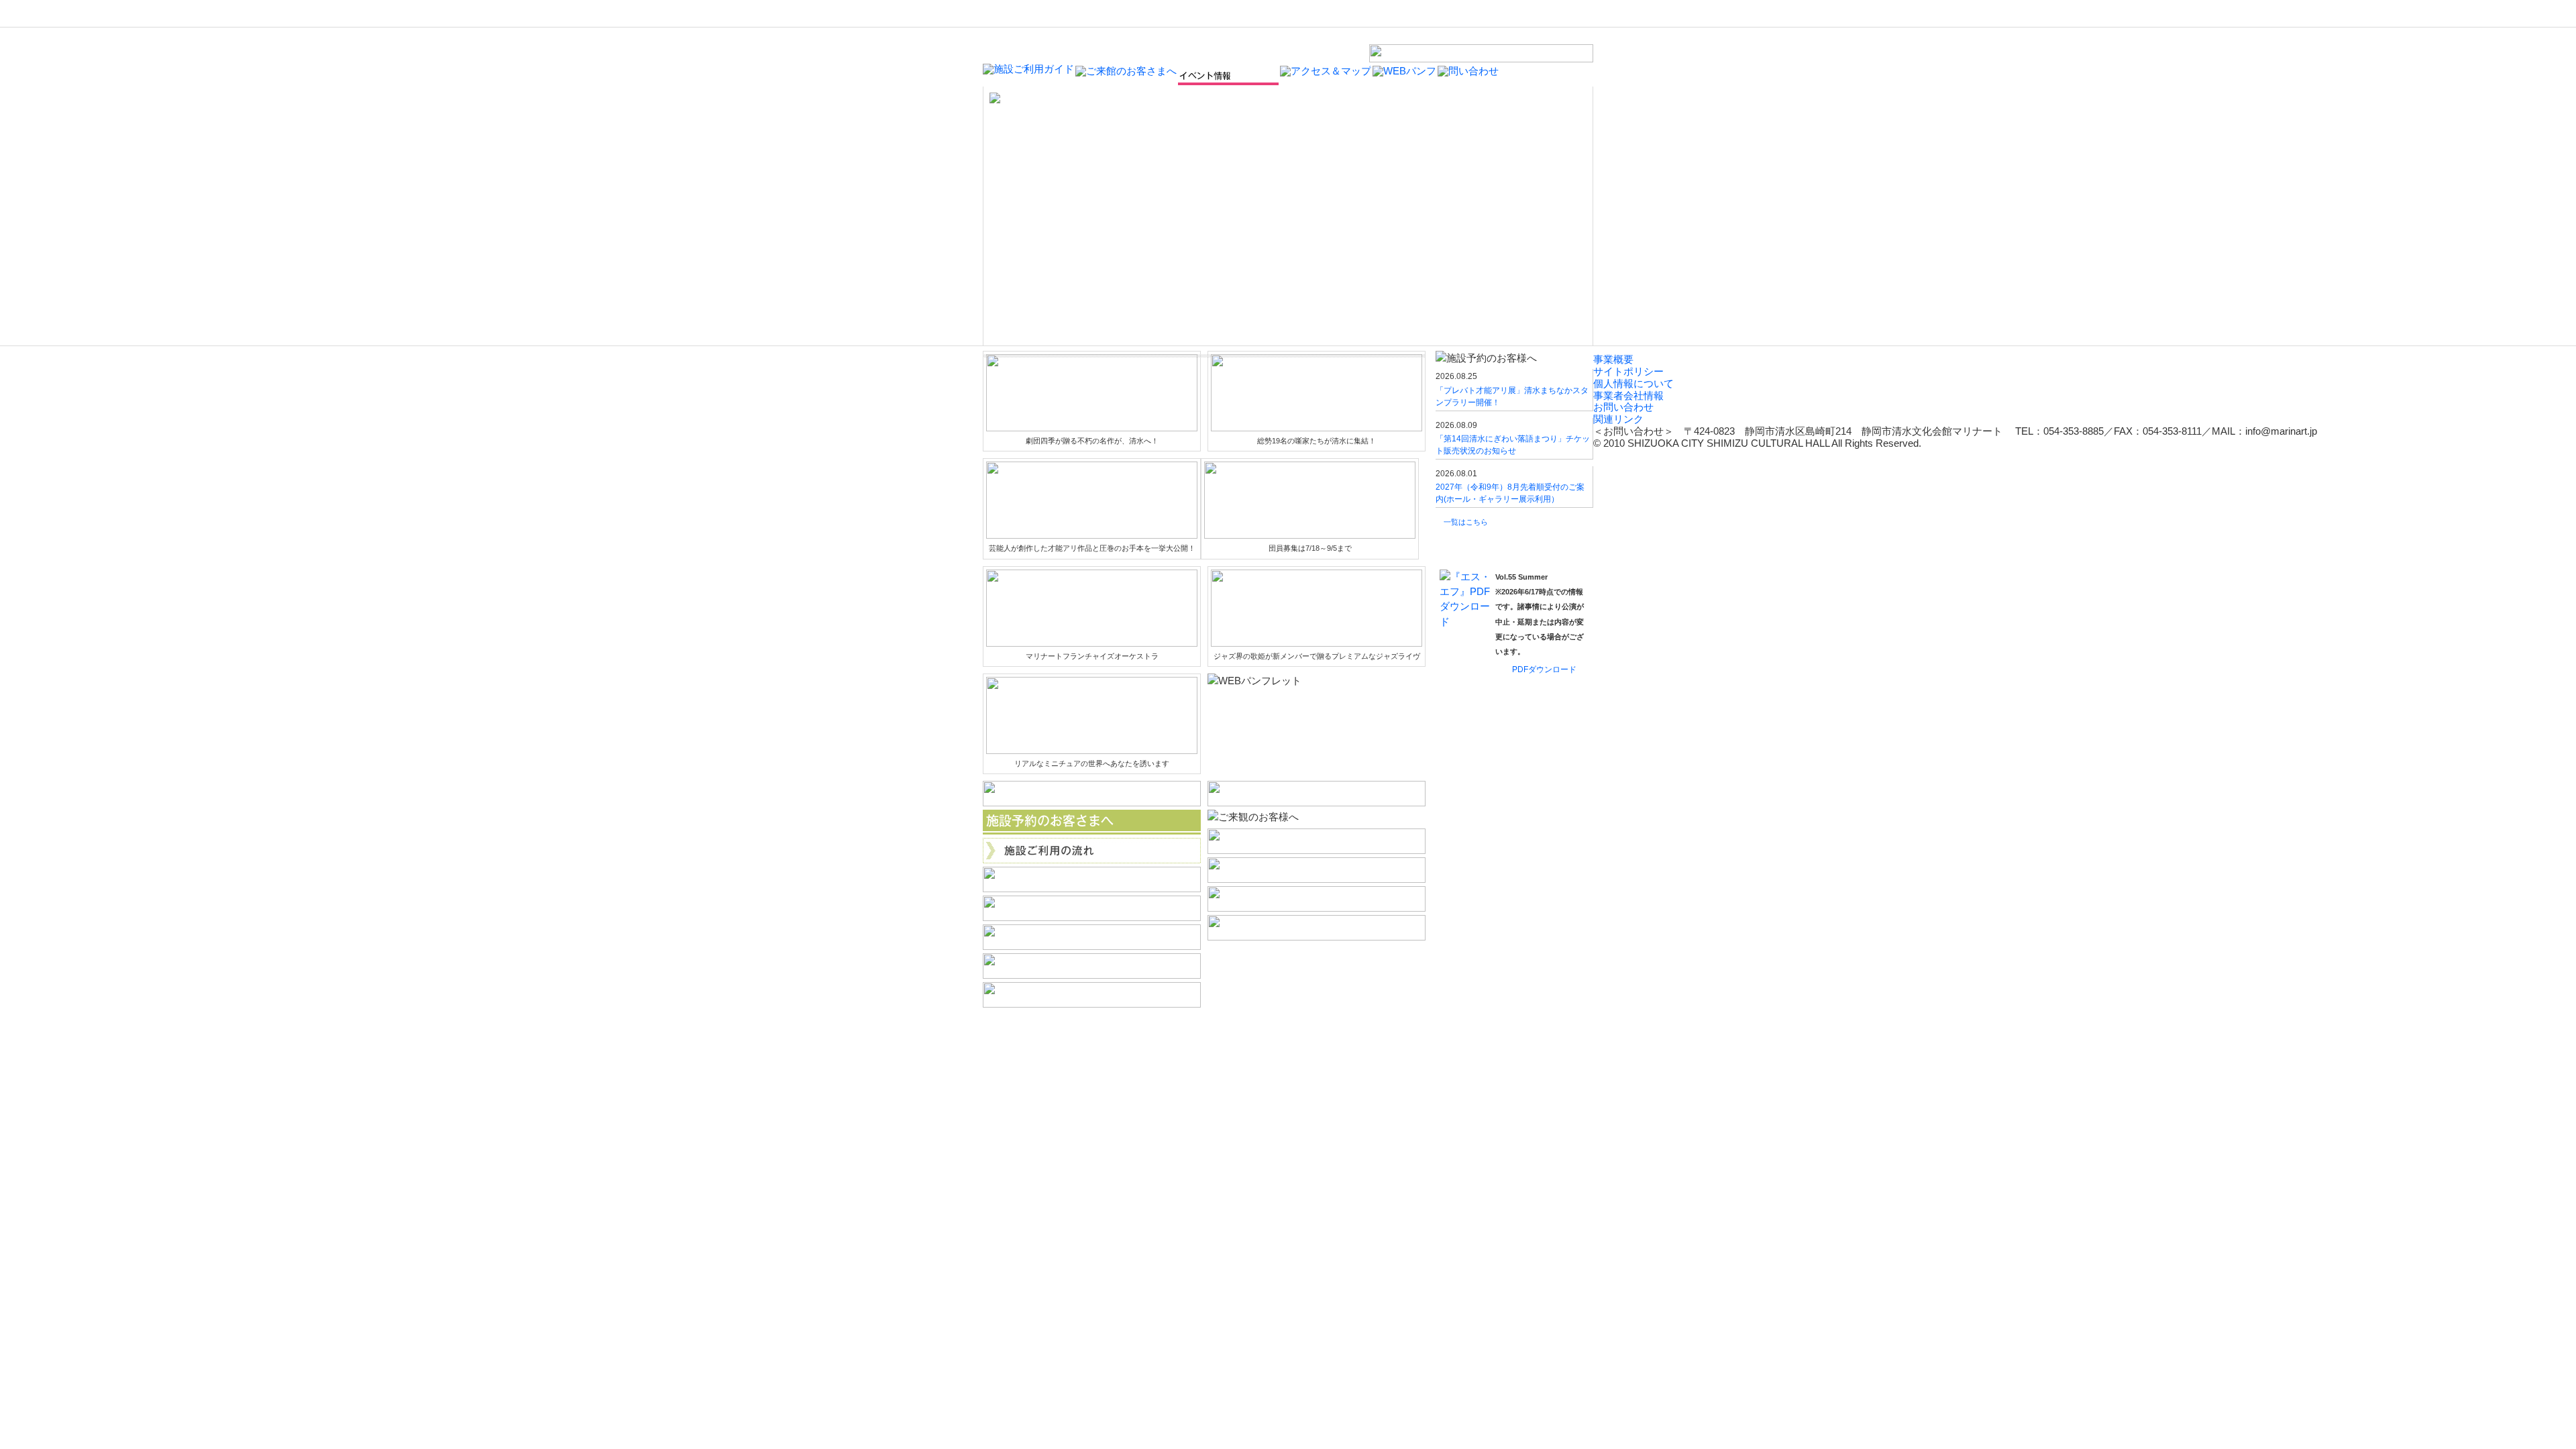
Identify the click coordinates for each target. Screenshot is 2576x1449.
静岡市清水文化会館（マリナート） (1047, 42)
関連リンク (1618, 419)
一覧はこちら (1466, 522)
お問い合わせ (1623, 407)
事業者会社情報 (1628, 396)
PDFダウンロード (1544, 669)
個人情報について (1633, 384)
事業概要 (1613, 360)
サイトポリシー (1628, 372)
